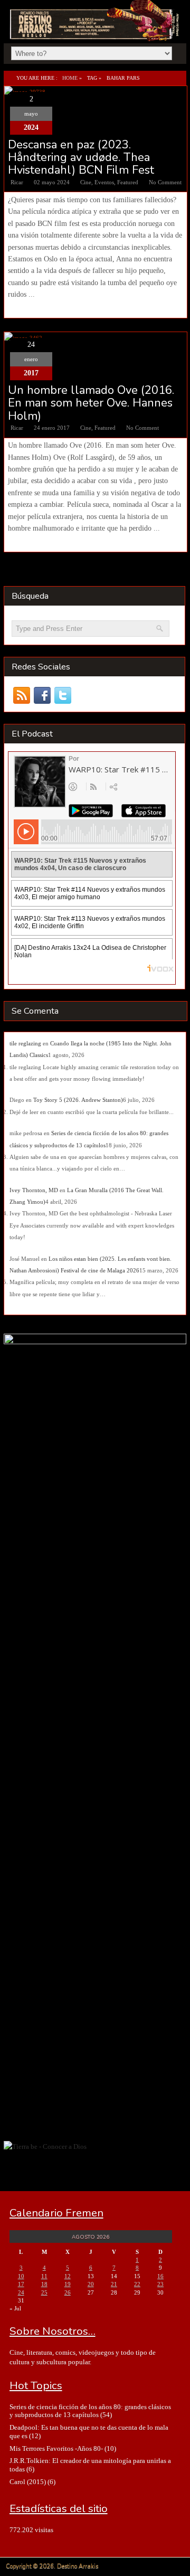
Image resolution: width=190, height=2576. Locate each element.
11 (44, 2276)
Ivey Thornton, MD (34, 1190)
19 (68, 2284)
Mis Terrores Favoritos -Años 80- (56, 2448)
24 (21, 2292)
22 (137, 2284)
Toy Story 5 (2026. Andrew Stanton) (78, 1100)
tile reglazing (25, 1043)
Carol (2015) (28, 2482)
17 (21, 2284)
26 (68, 2292)
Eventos (104, 182)
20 (91, 2284)
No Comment (165, 182)
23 (160, 2284)
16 (160, 2276)
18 (44, 2284)
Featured (128, 182)
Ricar (17, 182)
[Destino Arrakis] (96, 30)
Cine (86, 182)
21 (114, 2284)
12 (68, 2276)
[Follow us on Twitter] (63, 696)
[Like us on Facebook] (42, 696)
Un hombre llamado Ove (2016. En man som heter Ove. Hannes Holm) (91, 403)
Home (70, 78)
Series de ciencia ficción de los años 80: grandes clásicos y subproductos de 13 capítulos (90, 2411)
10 (21, 2276)
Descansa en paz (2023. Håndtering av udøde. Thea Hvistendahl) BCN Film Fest (81, 158)
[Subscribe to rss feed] (22, 696)
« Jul (15, 2308)
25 (44, 2292)
